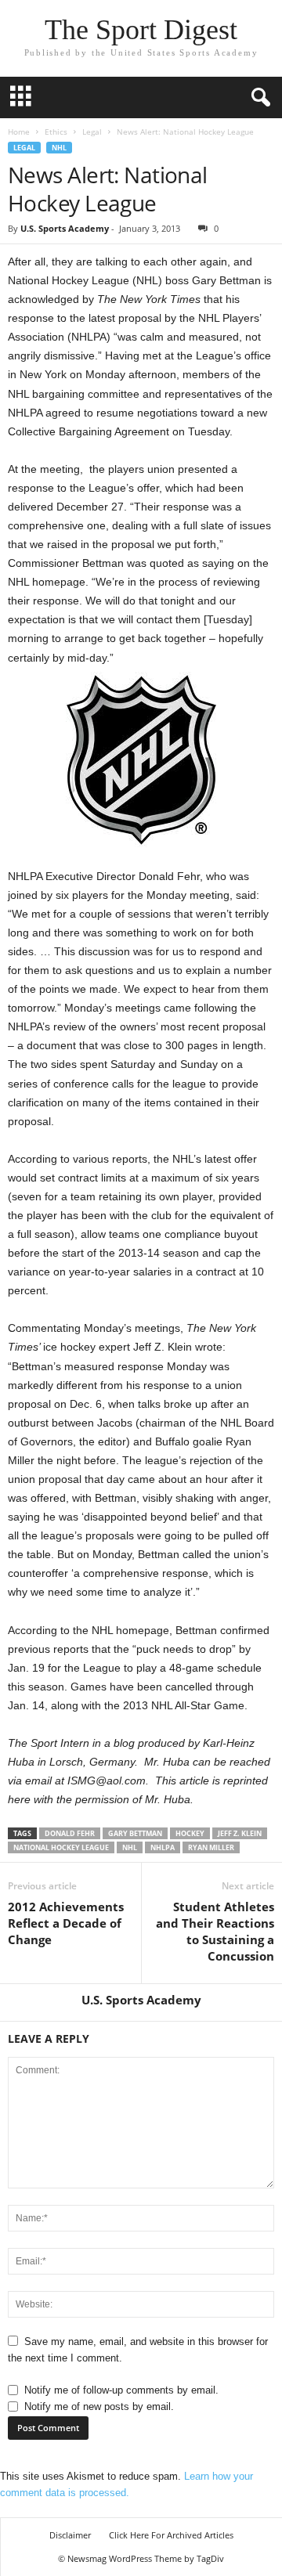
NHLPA (163, 1847)
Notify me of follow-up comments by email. (121, 2390)
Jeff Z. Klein (240, 1833)
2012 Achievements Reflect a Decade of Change (66, 1923)
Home (19, 132)
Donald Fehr (70, 1833)
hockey (190, 1833)
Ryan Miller (211, 1847)
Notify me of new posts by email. (99, 2406)
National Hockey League (61, 1847)
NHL (59, 148)
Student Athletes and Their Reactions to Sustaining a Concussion (215, 1931)
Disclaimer (70, 2535)
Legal (92, 132)
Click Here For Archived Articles (171, 2535)
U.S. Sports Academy (65, 228)
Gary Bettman (135, 1833)
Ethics (56, 132)
